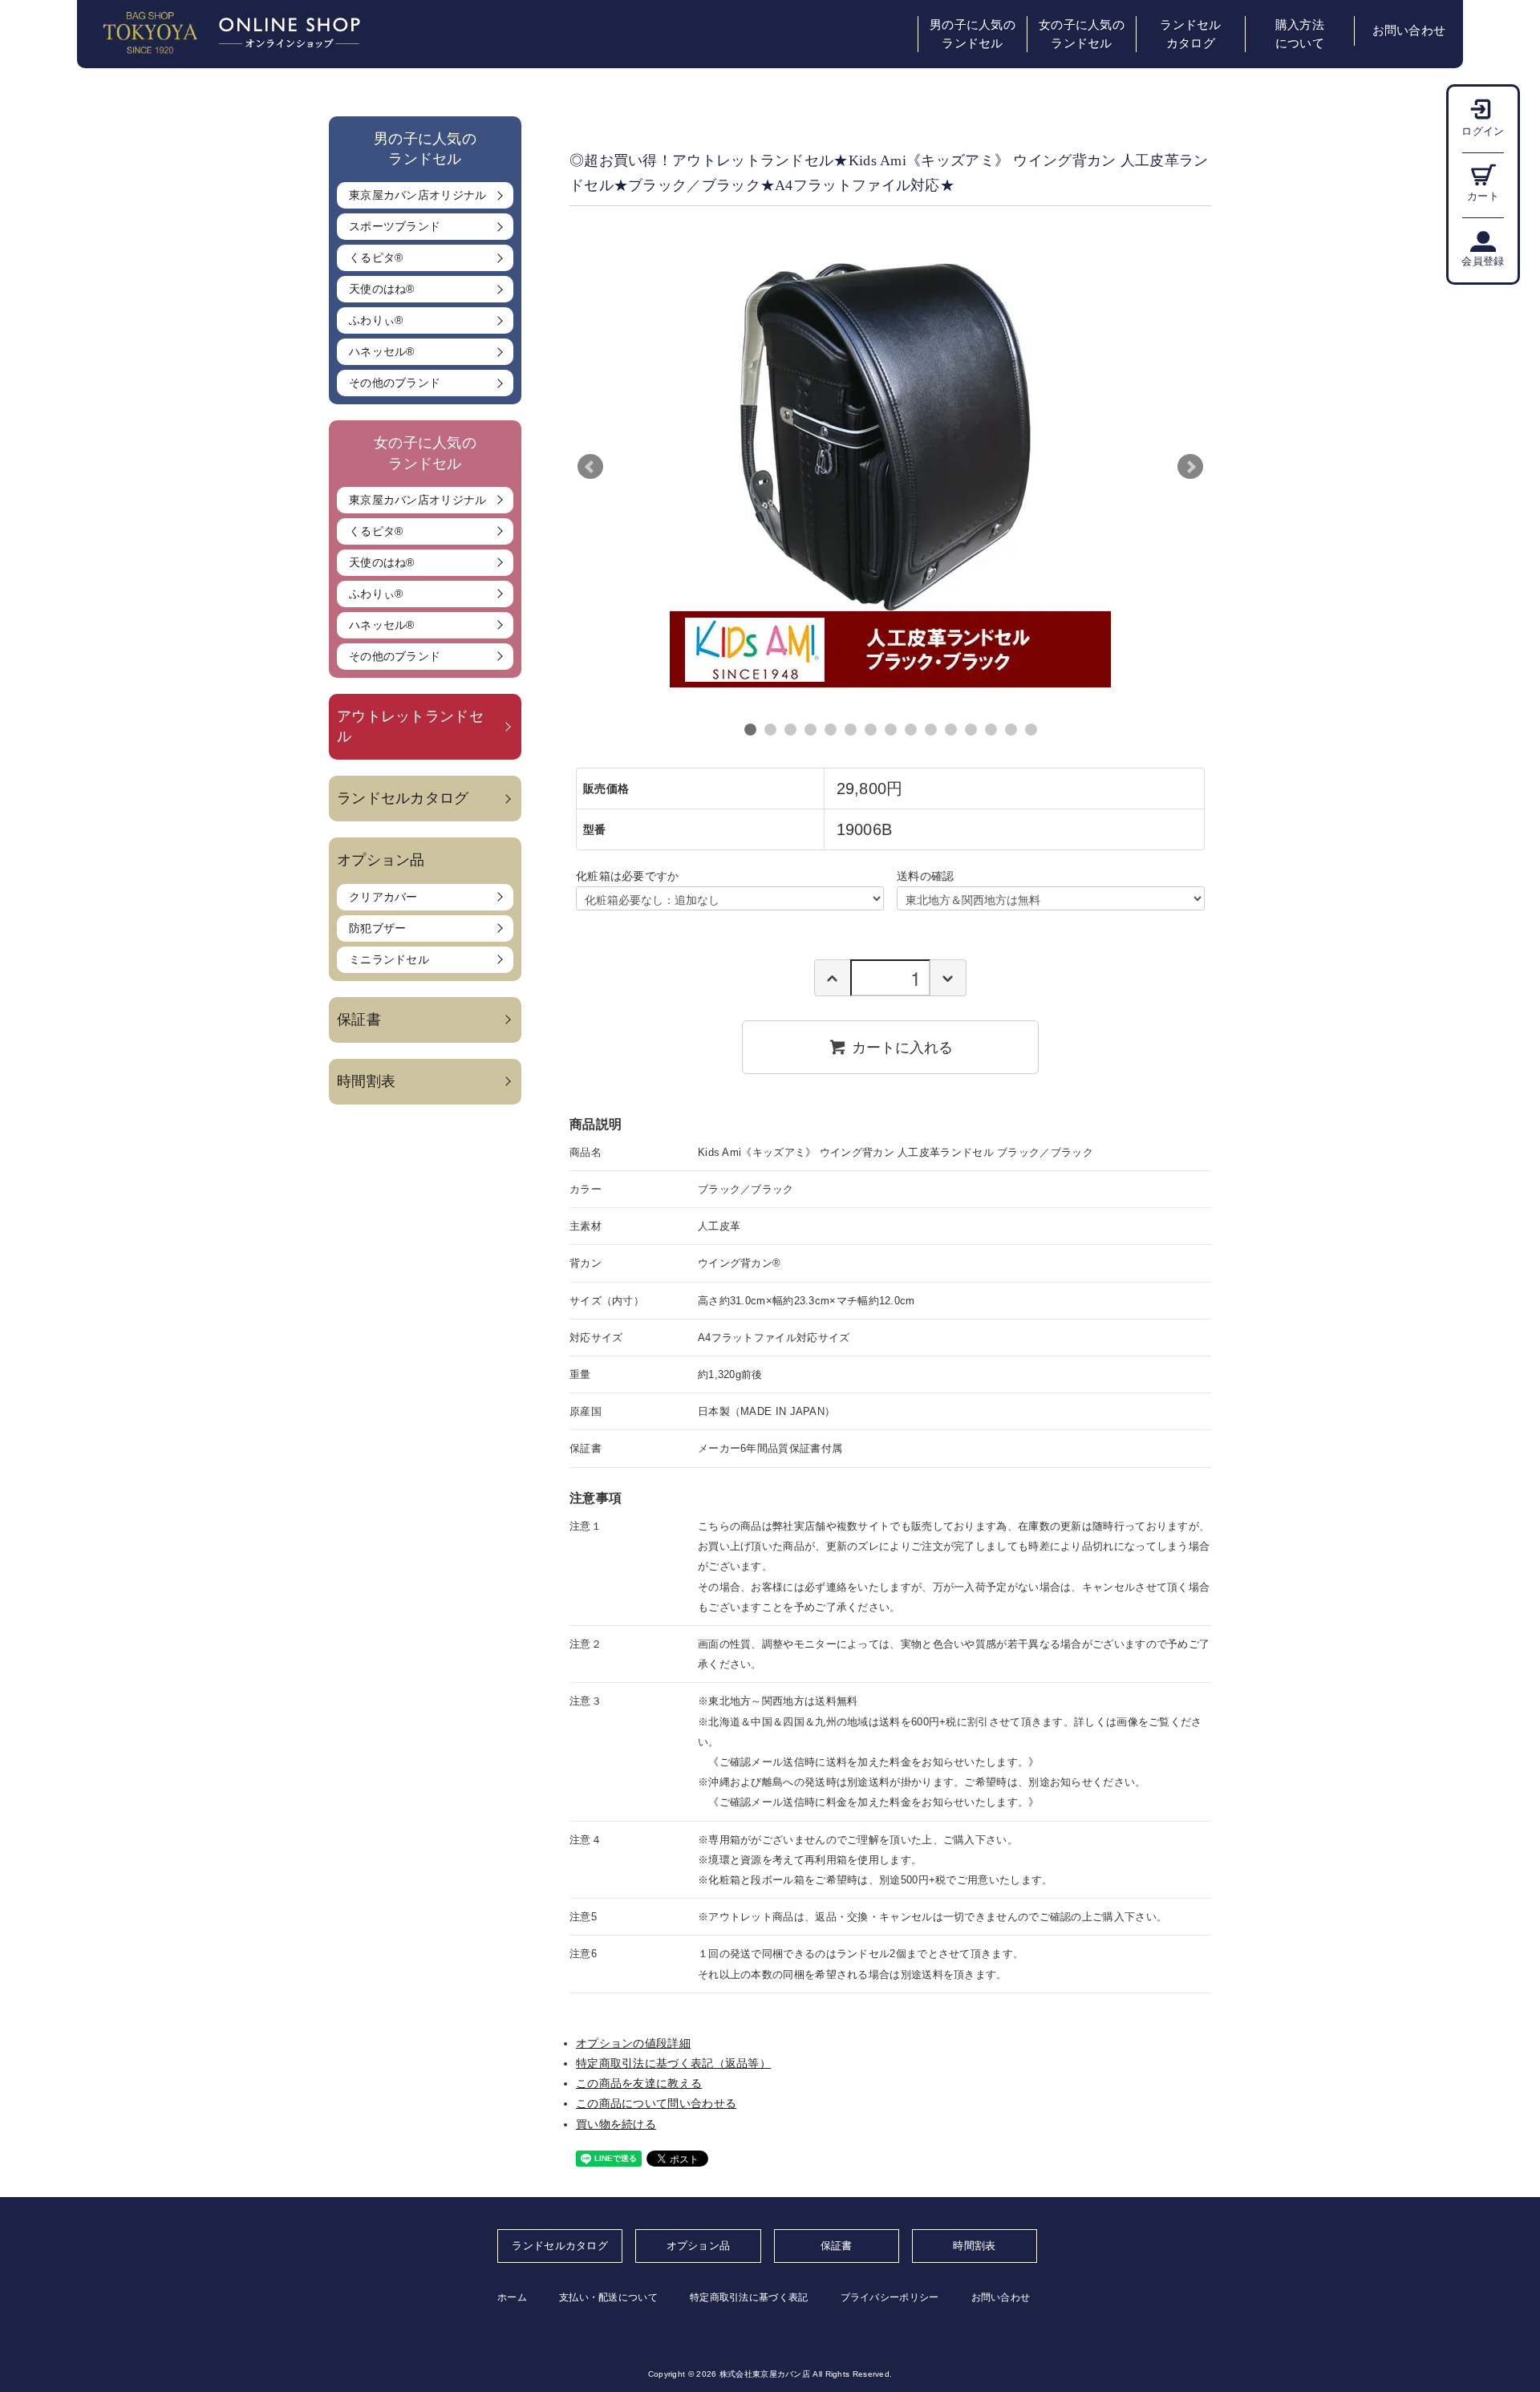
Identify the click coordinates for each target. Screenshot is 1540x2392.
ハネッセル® (382, 351)
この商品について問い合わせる (656, 2103)
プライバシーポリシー (890, 2297)
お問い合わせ (1409, 30)
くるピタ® (376, 257)
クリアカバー (383, 897)
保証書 (359, 1020)
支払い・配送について (608, 2297)
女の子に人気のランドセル (1082, 34)
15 (1031, 730)
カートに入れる (902, 1047)
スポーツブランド (395, 226)
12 (971, 730)
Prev (590, 467)
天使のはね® (382, 289)
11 (951, 730)
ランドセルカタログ (1191, 34)
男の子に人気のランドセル (973, 34)
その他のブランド (395, 383)
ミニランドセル (389, 959)
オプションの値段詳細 (633, 2043)
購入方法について (1300, 34)
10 (931, 730)
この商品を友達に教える (639, 2083)
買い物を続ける (616, 2124)
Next (1190, 467)
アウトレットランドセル (410, 726)
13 (991, 730)
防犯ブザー (378, 928)
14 (1011, 730)
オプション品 (699, 2246)
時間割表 (366, 1081)
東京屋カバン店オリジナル (418, 195)
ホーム (512, 2297)
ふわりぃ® (376, 320)
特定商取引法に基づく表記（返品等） (673, 2063)
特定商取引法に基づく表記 (749, 2297)
